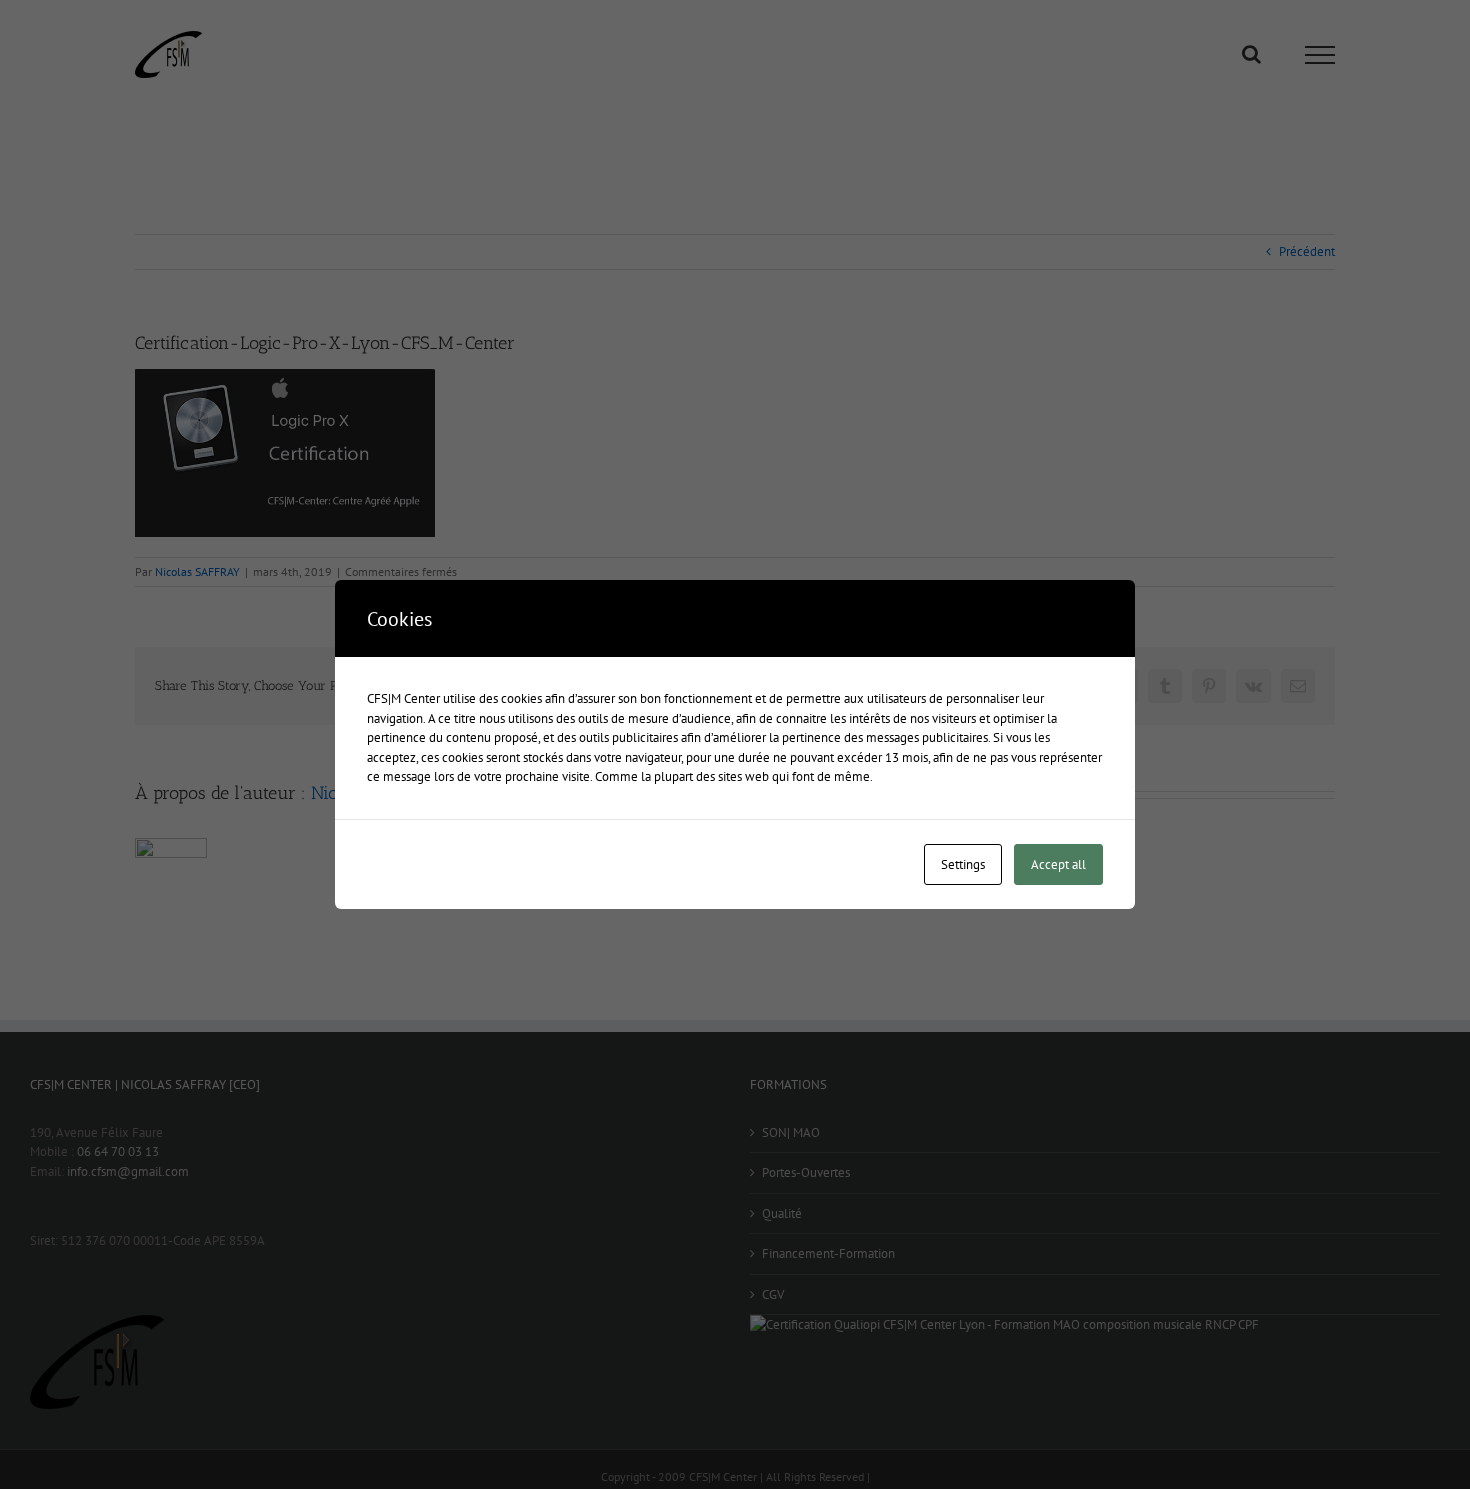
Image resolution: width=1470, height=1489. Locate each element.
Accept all (1058, 864)
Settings (963, 864)
